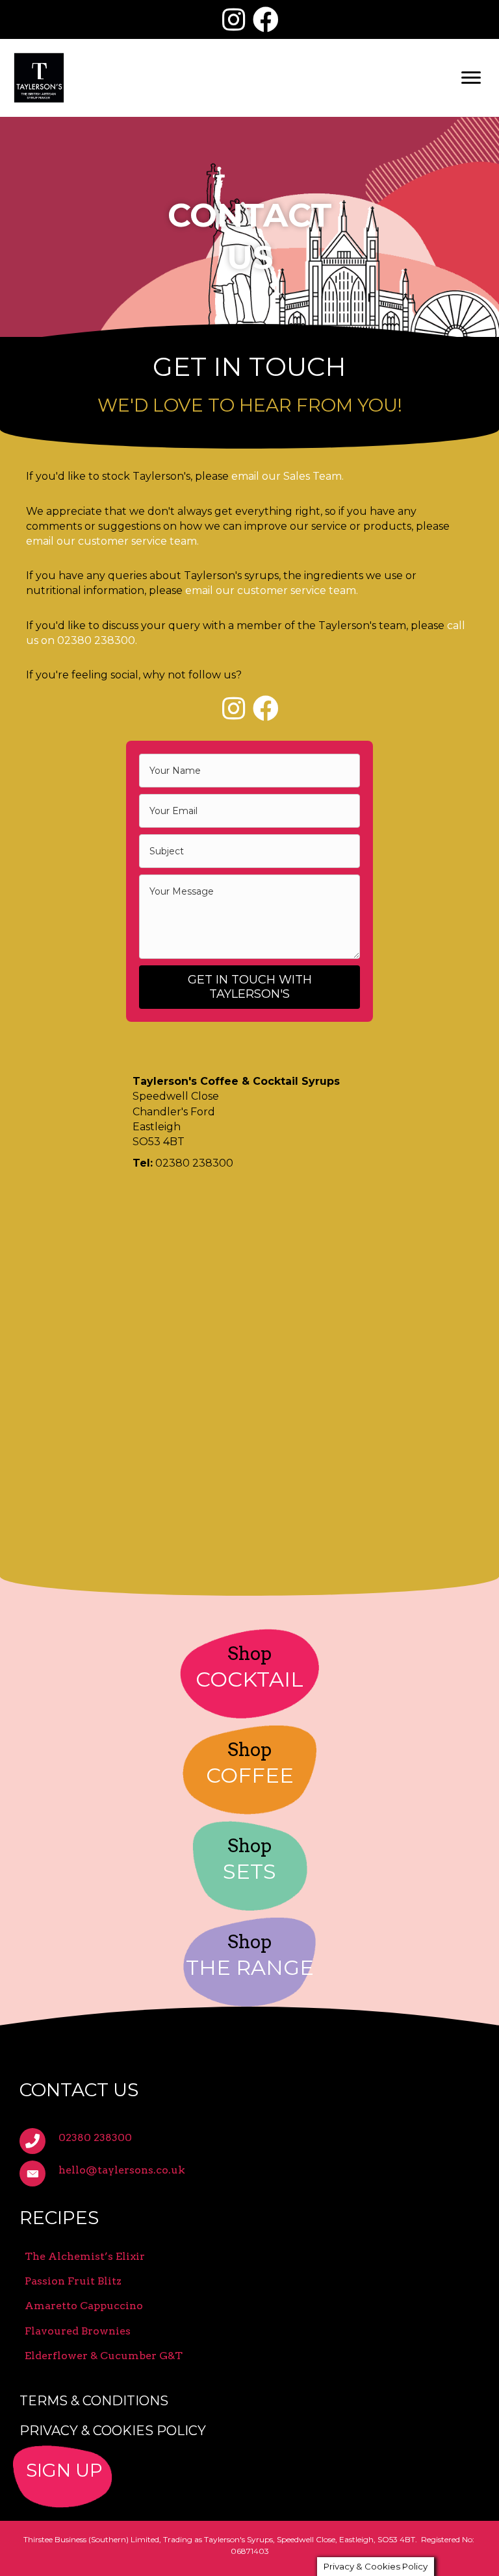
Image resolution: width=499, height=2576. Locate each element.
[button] (233, 19)
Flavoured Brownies (78, 2331)
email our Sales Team (287, 476)
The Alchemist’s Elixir (85, 2256)
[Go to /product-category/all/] (249, 1962)
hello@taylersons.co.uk (122, 2170)
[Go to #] (249, 2477)
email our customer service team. (112, 541)
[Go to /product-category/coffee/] (249, 1770)
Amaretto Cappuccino (84, 2306)
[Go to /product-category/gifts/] (249, 1866)
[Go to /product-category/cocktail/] (249, 1674)
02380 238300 (96, 640)
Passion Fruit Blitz (73, 2281)
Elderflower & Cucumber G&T (104, 2356)
